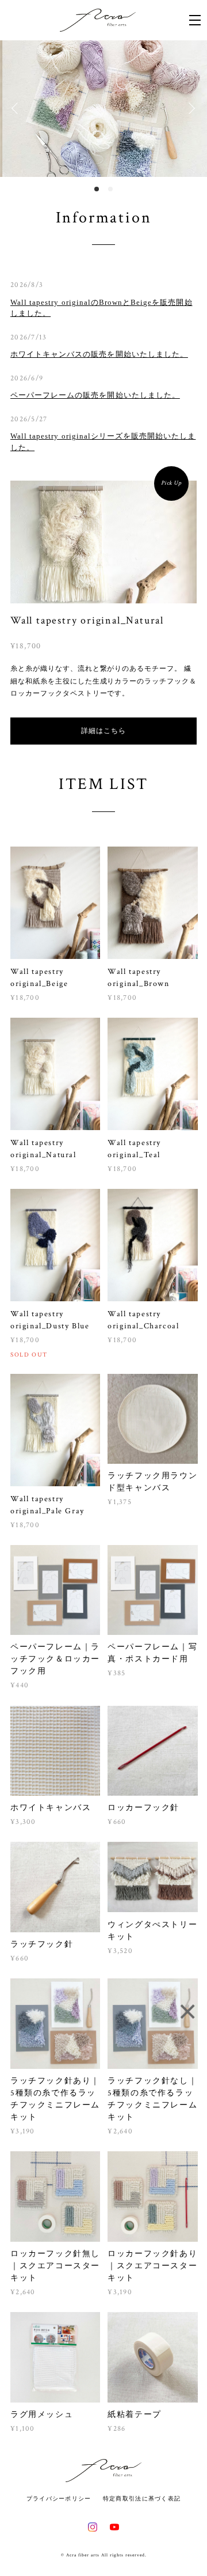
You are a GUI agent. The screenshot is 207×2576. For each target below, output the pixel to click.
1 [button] (97, 189)
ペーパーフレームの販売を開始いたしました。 (95, 395)
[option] (103, 109)
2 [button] (110, 189)
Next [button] (190, 108)
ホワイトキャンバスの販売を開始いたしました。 (99, 354)
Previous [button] (17, 108)
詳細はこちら (103, 731)
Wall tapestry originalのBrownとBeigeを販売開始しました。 (101, 308)
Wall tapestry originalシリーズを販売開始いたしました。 (103, 442)
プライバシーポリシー (59, 2498)
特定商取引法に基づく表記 (142, 2498)
